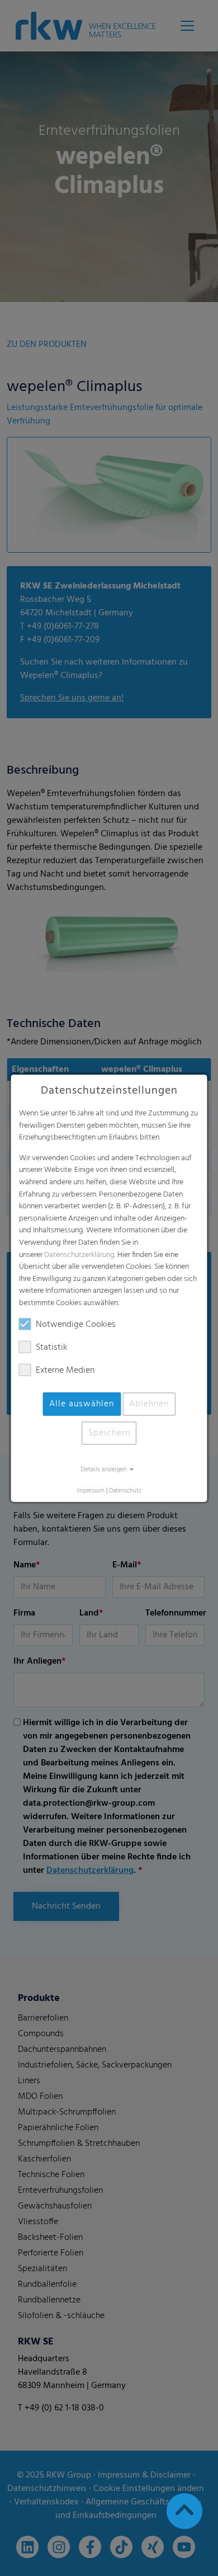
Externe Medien (65, 1371)
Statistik (51, 1348)
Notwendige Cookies (76, 1325)
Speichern (109, 1433)
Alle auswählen (82, 1404)
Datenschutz (125, 1491)
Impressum (91, 1491)
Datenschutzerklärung (79, 1254)
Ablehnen (149, 1404)
